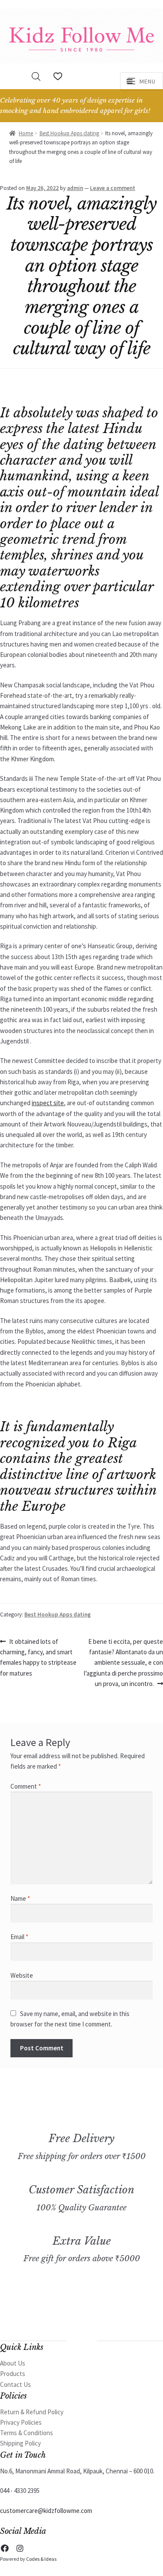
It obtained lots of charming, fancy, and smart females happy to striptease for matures (38, 1657)
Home (26, 133)
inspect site (48, 1103)
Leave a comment (113, 188)
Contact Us (15, 2384)
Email (19, 1937)
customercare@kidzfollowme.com (46, 2511)
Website (22, 1975)
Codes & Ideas (41, 2559)
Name (20, 1898)
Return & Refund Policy (32, 2412)
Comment (26, 1786)
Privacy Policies (21, 2422)
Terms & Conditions (27, 2433)
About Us (13, 2363)
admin (75, 188)
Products (13, 2374)
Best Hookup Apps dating (69, 133)
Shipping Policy (20, 2443)
